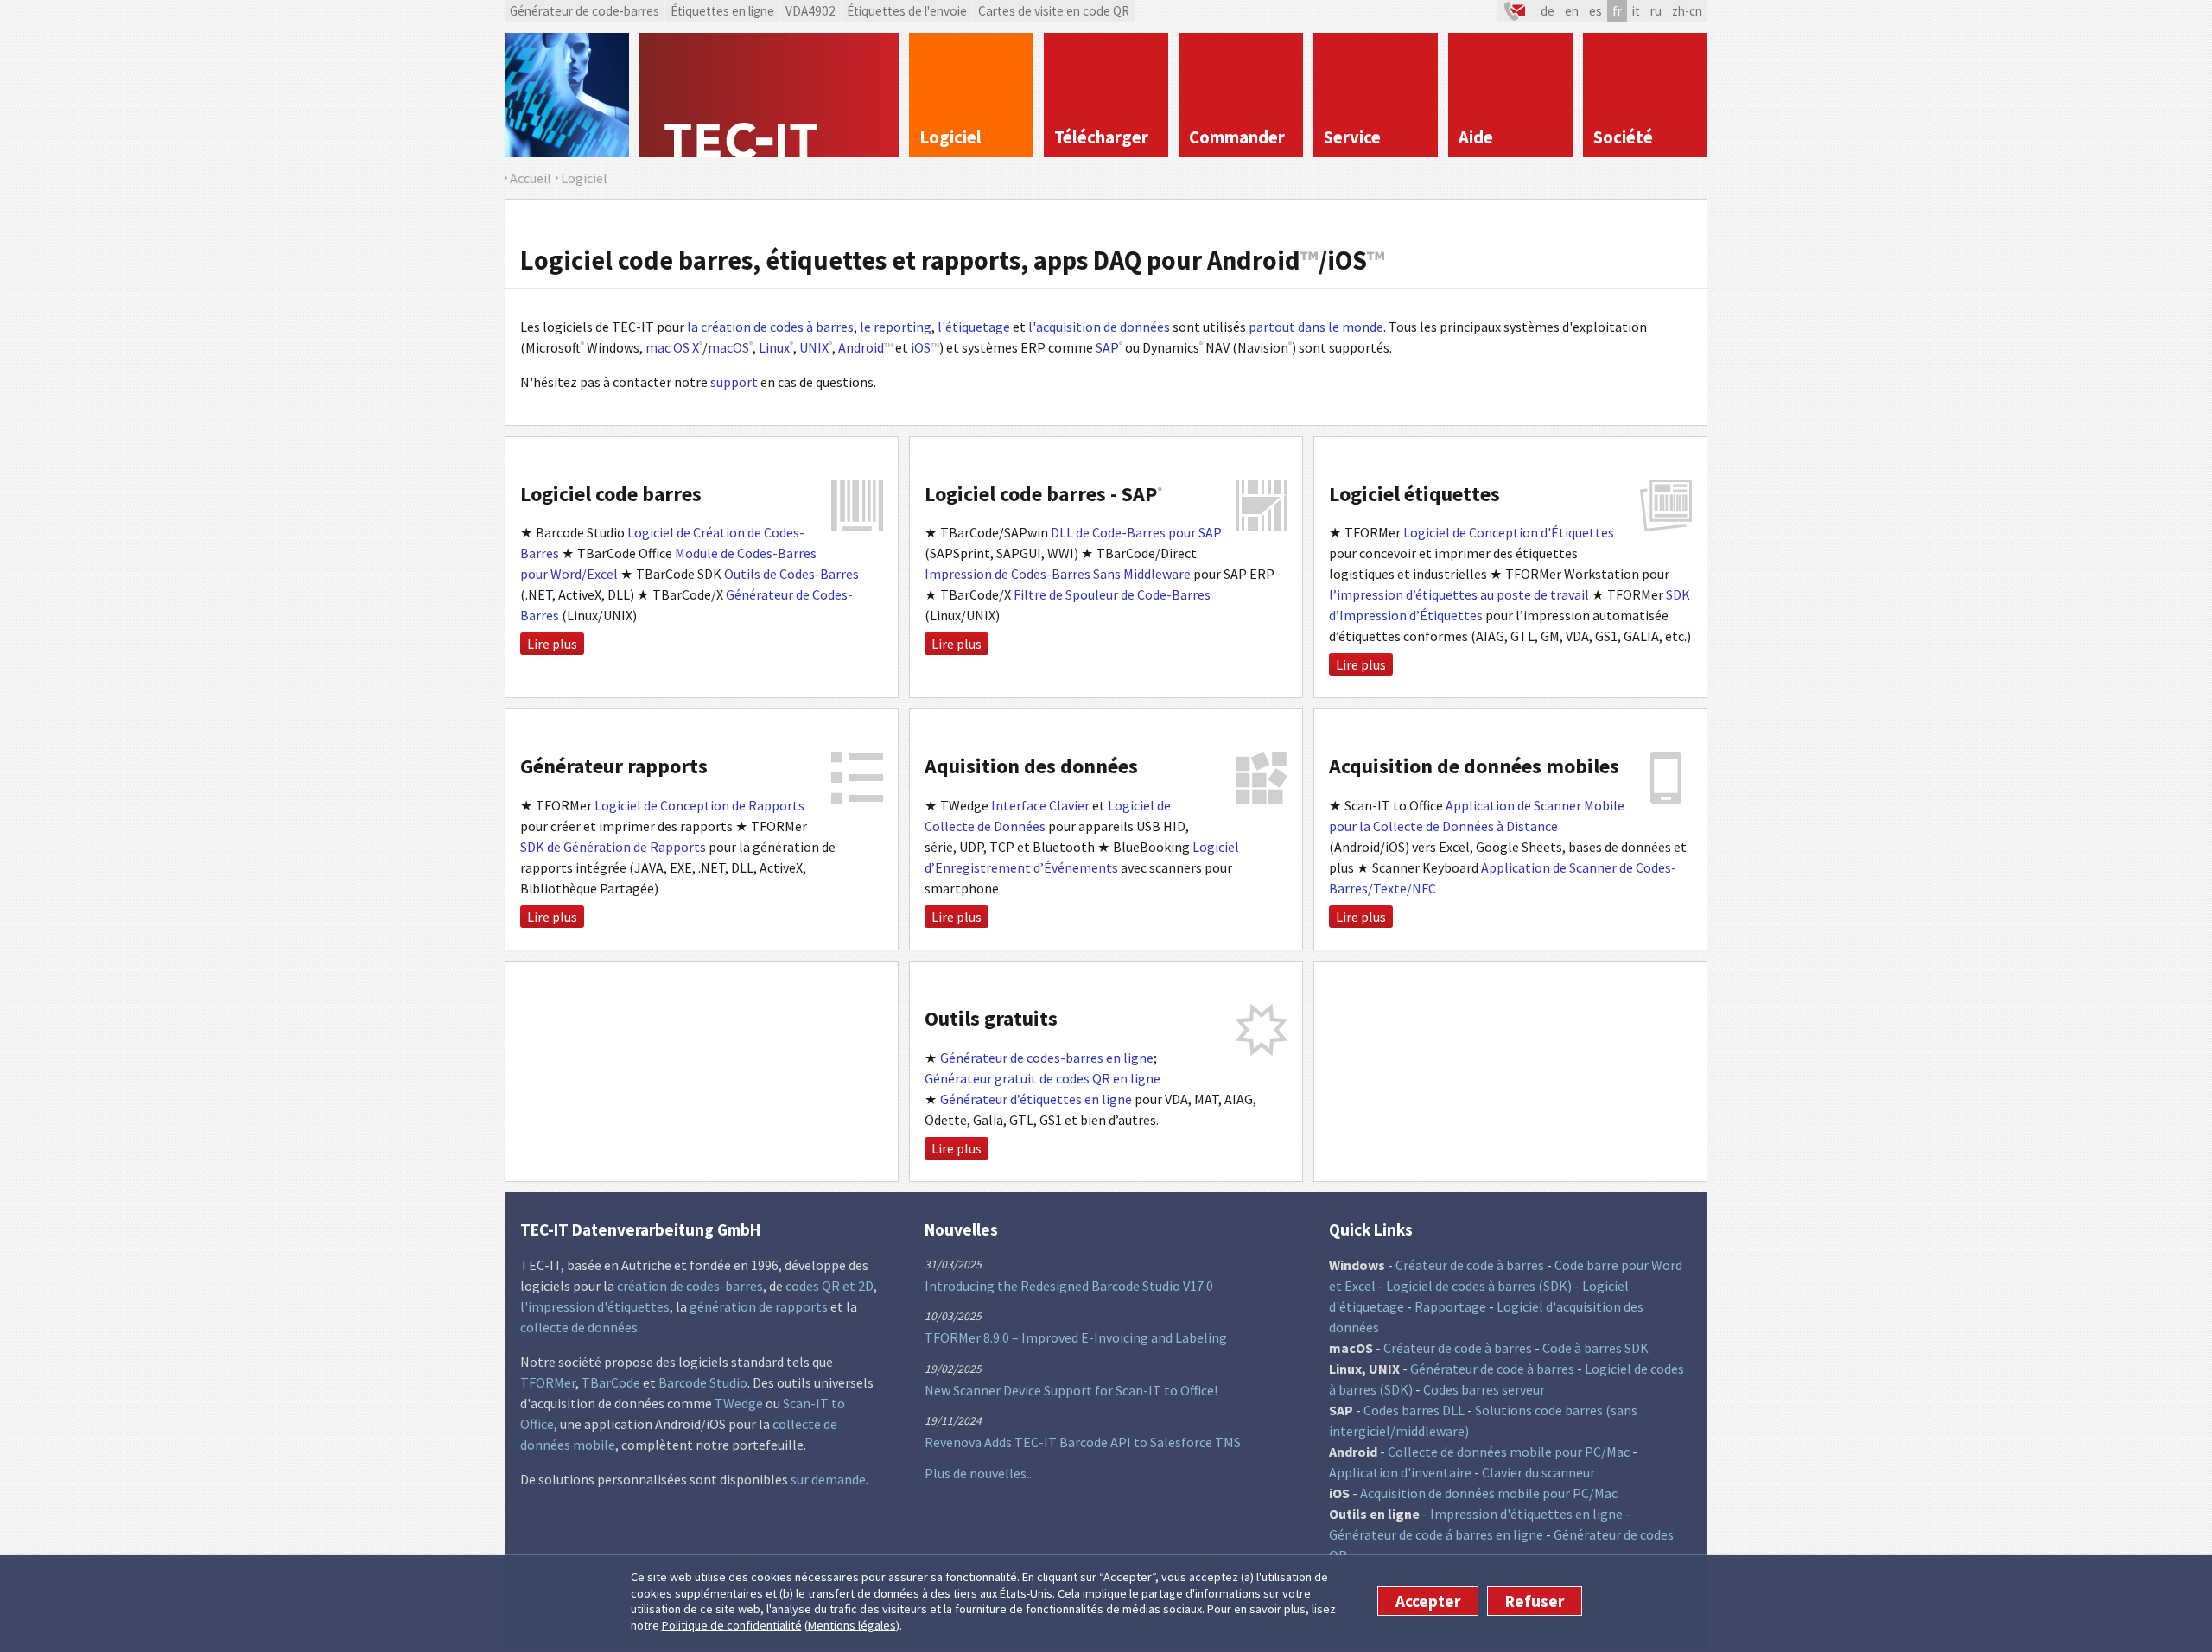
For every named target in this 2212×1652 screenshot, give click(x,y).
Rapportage (1450, 1306)
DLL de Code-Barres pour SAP (1136, 532)
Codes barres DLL (1414, 1410)
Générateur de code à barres (1492, 1369)
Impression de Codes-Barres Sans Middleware (1058, 574)
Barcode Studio (703, 1382)
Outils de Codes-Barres (791, 574)
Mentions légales (852, 1625)
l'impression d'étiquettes (595, 1306)
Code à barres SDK (1595, 1348)
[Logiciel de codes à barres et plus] (567, 95)
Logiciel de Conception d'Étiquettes (1509, 532)
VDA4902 (810, 11)
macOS (728, 347)
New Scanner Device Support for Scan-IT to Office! (1071, 1390)
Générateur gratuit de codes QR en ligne (1042, 1078)
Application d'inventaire (1400, 1472)
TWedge (739, 1403)
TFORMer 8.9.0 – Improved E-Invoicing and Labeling (1076, 1337)
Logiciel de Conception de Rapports (699, 805)
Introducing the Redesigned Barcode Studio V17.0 (1069, 1286)
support (734, 382)
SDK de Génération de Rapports (613, 847)
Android (861, 347)
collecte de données (579, 1327)
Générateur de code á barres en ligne (1436, 1534)
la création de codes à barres (770, 327)
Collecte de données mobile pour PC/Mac (1509, 1452)
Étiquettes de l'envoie (907, 11)
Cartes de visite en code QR (1054, 11)
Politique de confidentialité (732, 1625)
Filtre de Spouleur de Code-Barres (1112, 594)
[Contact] (1516, 11)
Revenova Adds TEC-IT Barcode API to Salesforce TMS (1083, 1442)
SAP (1107, 347)
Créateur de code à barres (1470, 1265)
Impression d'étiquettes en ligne (1526, 1514)
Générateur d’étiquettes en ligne (1036, 1099)
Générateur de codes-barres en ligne (1047, 1058)
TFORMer (548, 1382)
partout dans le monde (1316, 327)
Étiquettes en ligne (722, 11)
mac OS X (672, 347)
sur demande (828, 1479)
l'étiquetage (974, 327)
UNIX (814, 347)
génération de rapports (759, 1306)
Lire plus (552, 644)
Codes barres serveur (1484, 1389)
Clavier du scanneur (1538, 1472)
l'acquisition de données (1099, 327)
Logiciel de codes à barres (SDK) (1479, 1286)
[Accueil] (769, 95)
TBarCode (611, 1382)
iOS (921, 347)
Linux (774, 347)
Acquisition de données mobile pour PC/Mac (1489, 1493)
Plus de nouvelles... (979, 1473)
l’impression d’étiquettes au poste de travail (1459, 594)
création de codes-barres (690, 1286)
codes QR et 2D (829, 1286)
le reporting (896, 327)
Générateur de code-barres (585, 11)
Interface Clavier (1040, 805)
